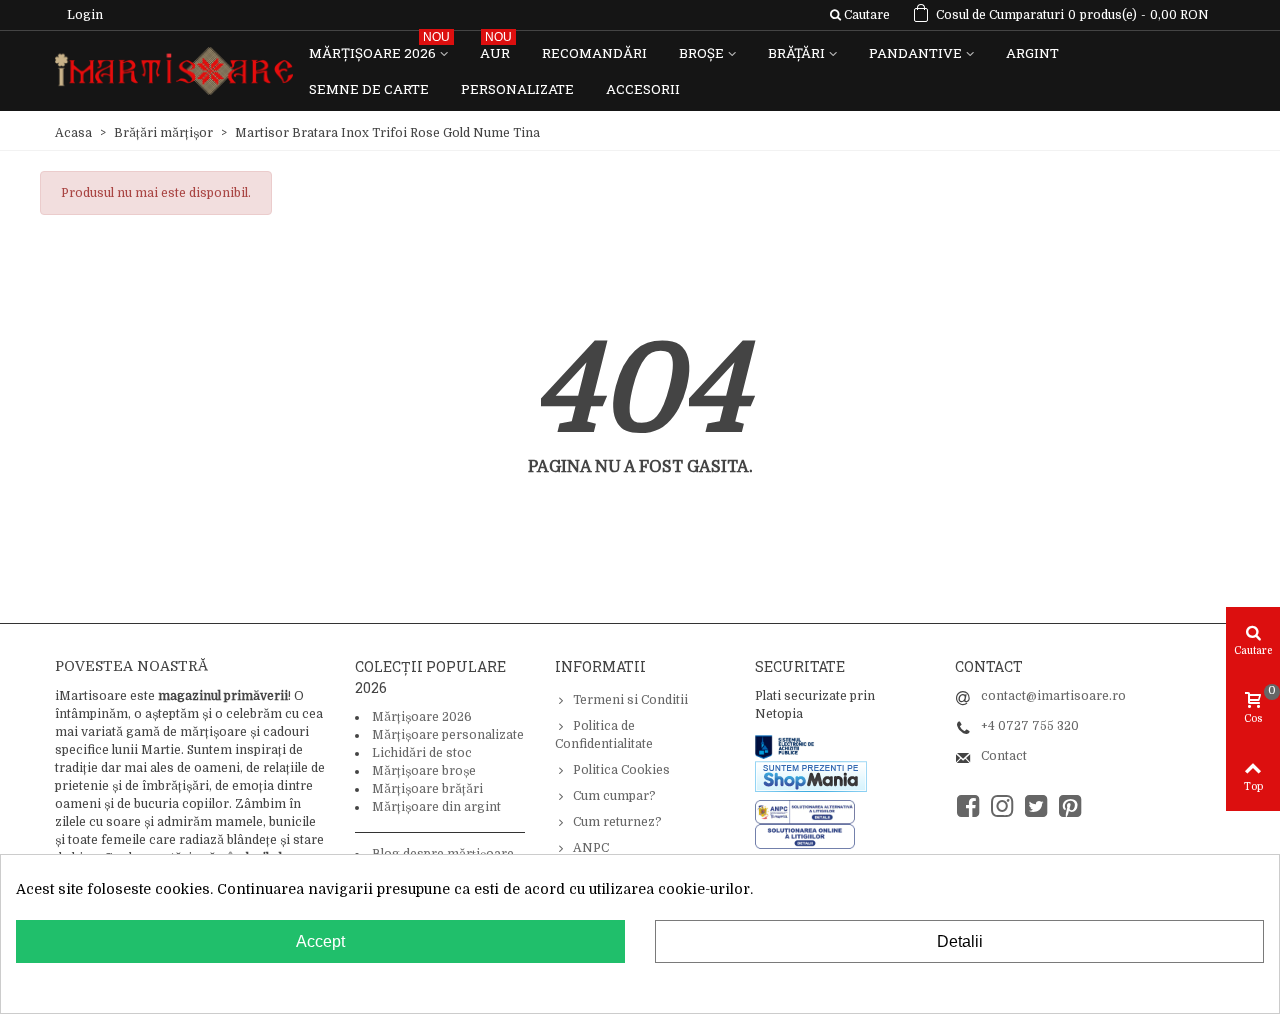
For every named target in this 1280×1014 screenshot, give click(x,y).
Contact (1004, 756)
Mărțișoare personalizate (448, 735)
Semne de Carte (369, 89)
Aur (496, 48)
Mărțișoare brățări (427, 789)
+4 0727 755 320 (1030, 726)
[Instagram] (1002, 806)
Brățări (796, 53)
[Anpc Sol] (805, 836)
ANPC (591, 848)
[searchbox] (859, 15)
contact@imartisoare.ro (1053, 696)
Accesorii (643, 89)
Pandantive (915, 53)
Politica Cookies (621, 770)
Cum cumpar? (614, 796)
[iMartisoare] (174, 71)
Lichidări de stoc (422, 753)
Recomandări (594, 53)
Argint (1032, 53)
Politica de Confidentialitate (604, 735)
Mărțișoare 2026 (379, 48)
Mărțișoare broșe (424, 771)
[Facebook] (968, 806)
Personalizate (517, 89)
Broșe (701, 53)
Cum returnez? (617, 822)
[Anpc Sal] (810, 811)
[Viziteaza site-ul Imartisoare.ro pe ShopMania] (811, 775)
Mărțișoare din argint (436, 807)
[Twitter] (1036, 806)
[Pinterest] (1070, 806)
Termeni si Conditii (630, 700)
